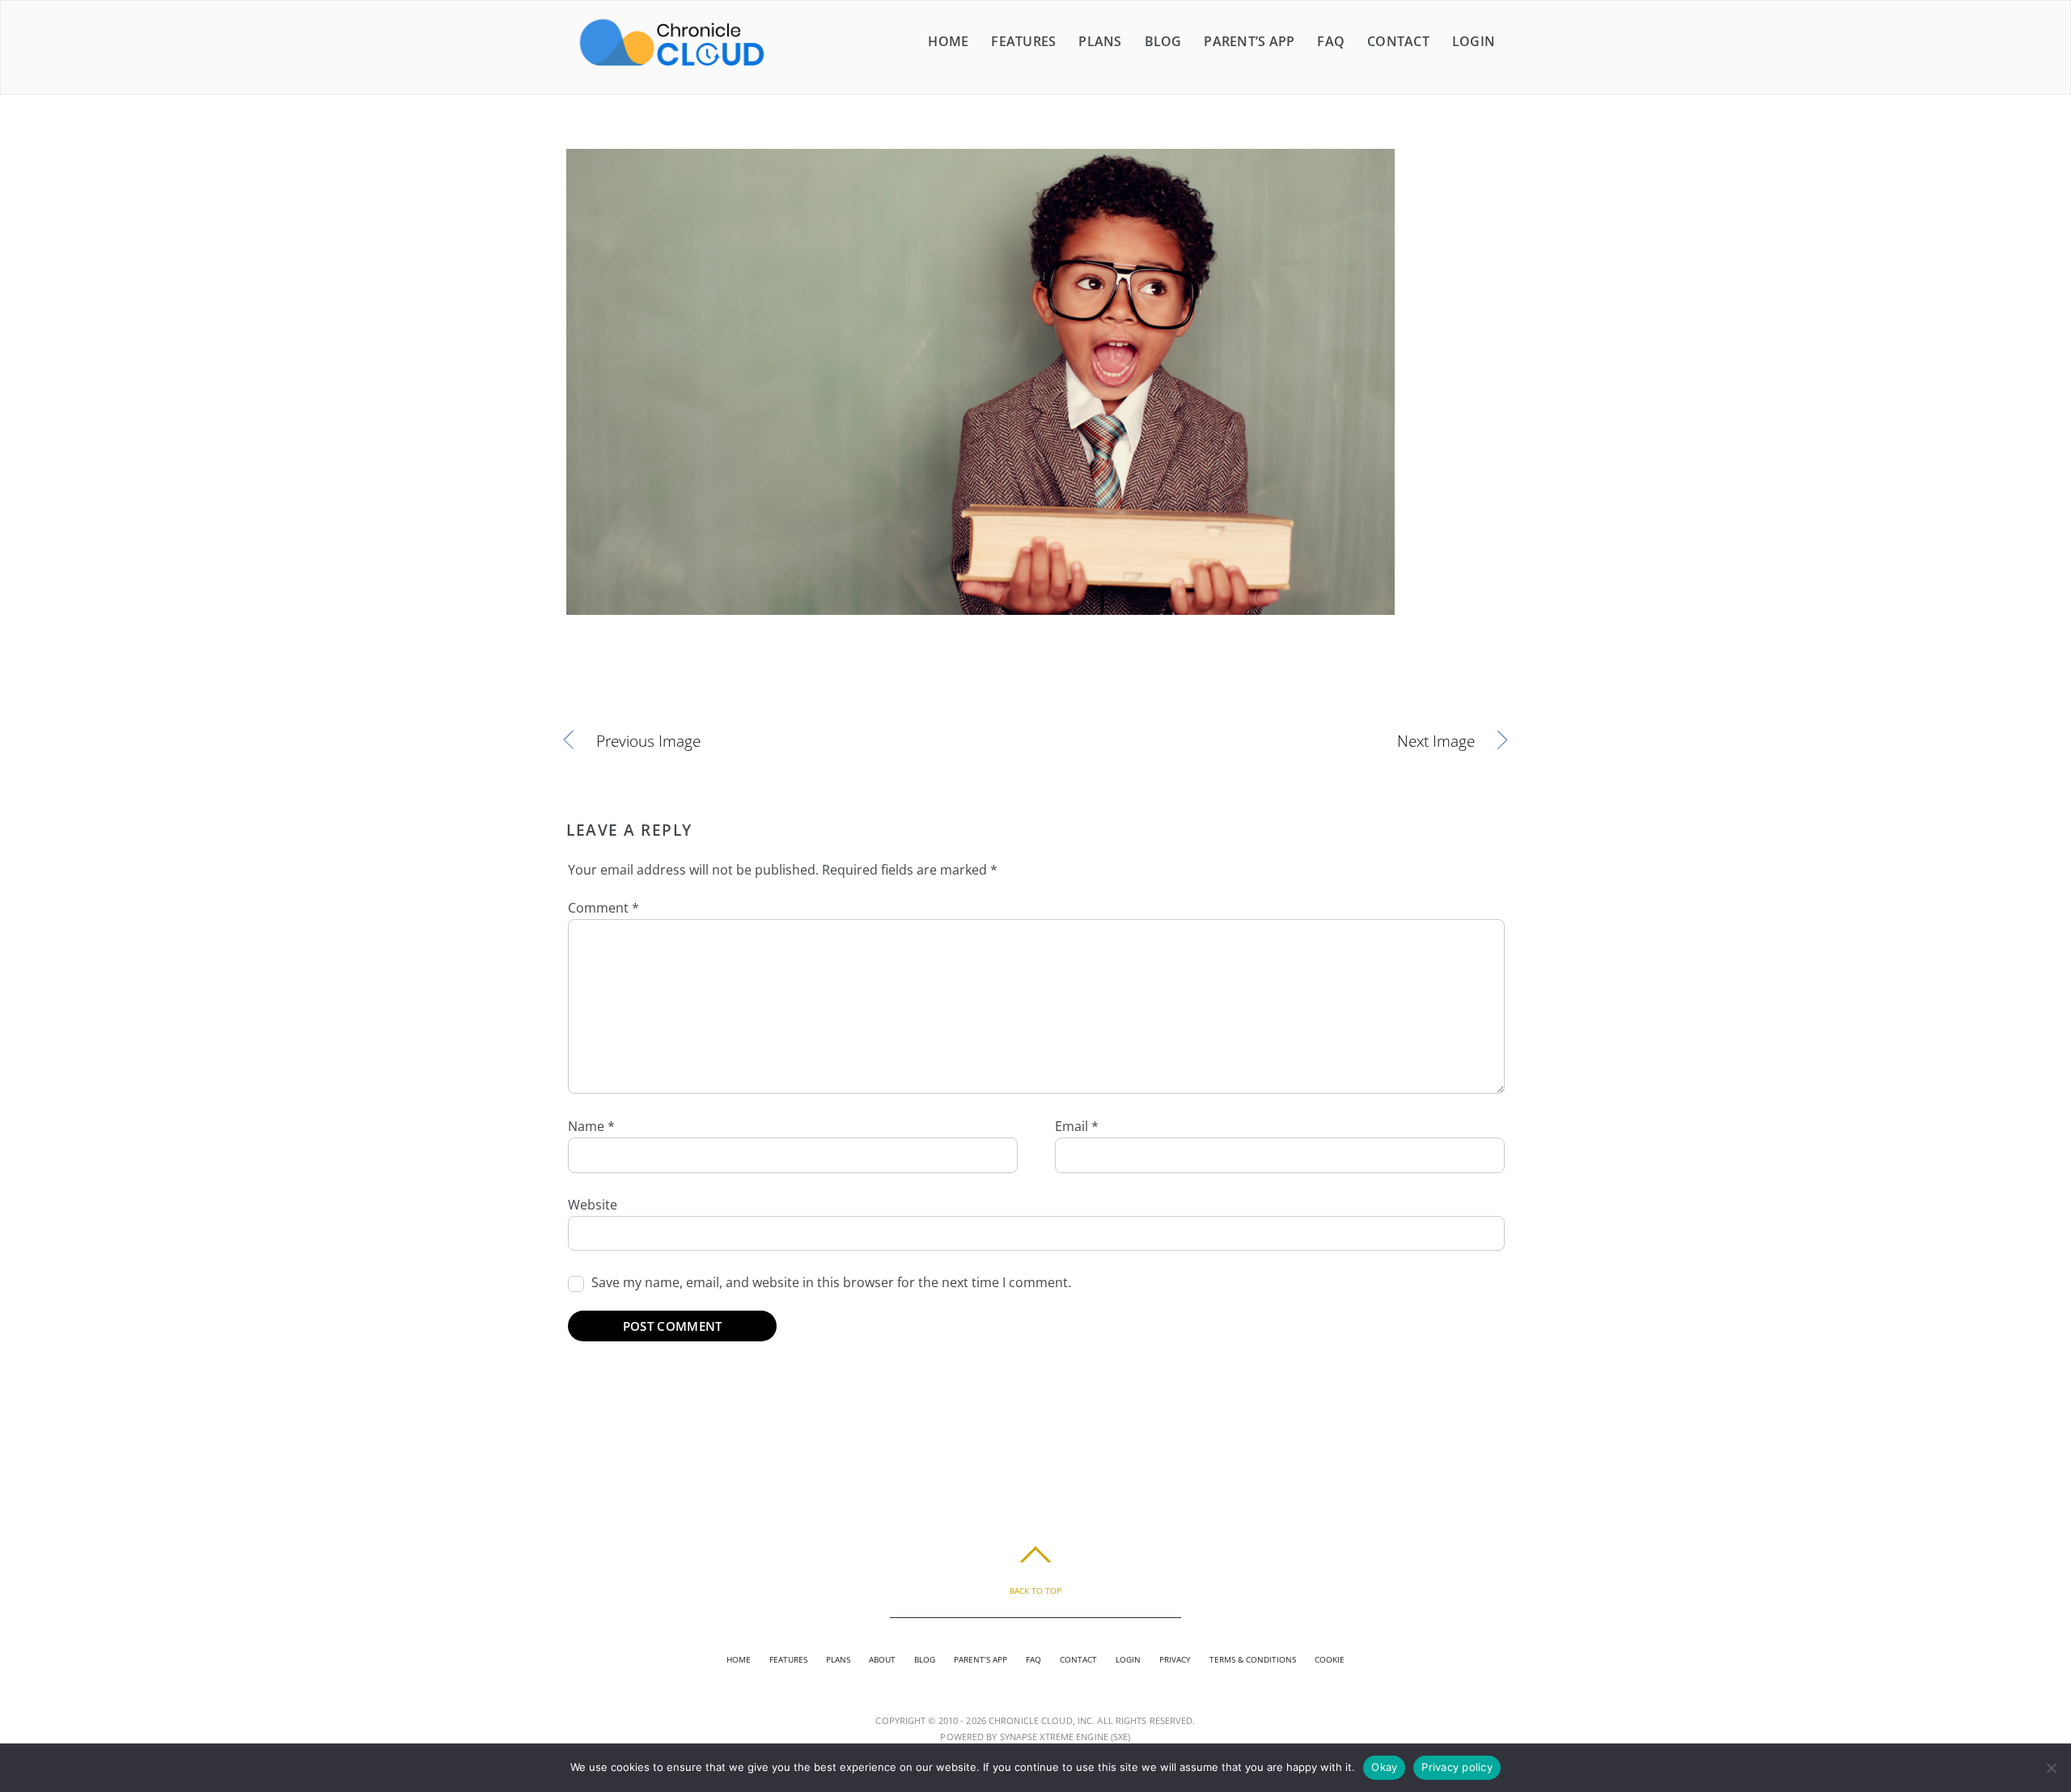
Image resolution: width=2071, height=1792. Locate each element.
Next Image (1269, 741)
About (882, 1659)
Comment (604, 908)
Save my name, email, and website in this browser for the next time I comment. (831, 1282)
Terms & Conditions (1253, 1659)
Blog (1163, 41)
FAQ (1331, 41)
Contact (1398, 41)
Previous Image (648, 741)
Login (1474, 41)
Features (1023, 41)
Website (593, 1205)
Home (948, 41)
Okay (1384, 1767)
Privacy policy (1457, 1767)
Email (1077, 1126)
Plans (1100, 41)
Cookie (1330, 1659)
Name (591, 1126)
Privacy (1175, 1659)
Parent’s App (1249, 41)
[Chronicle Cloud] (672, 65)
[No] (2051, 1768)
